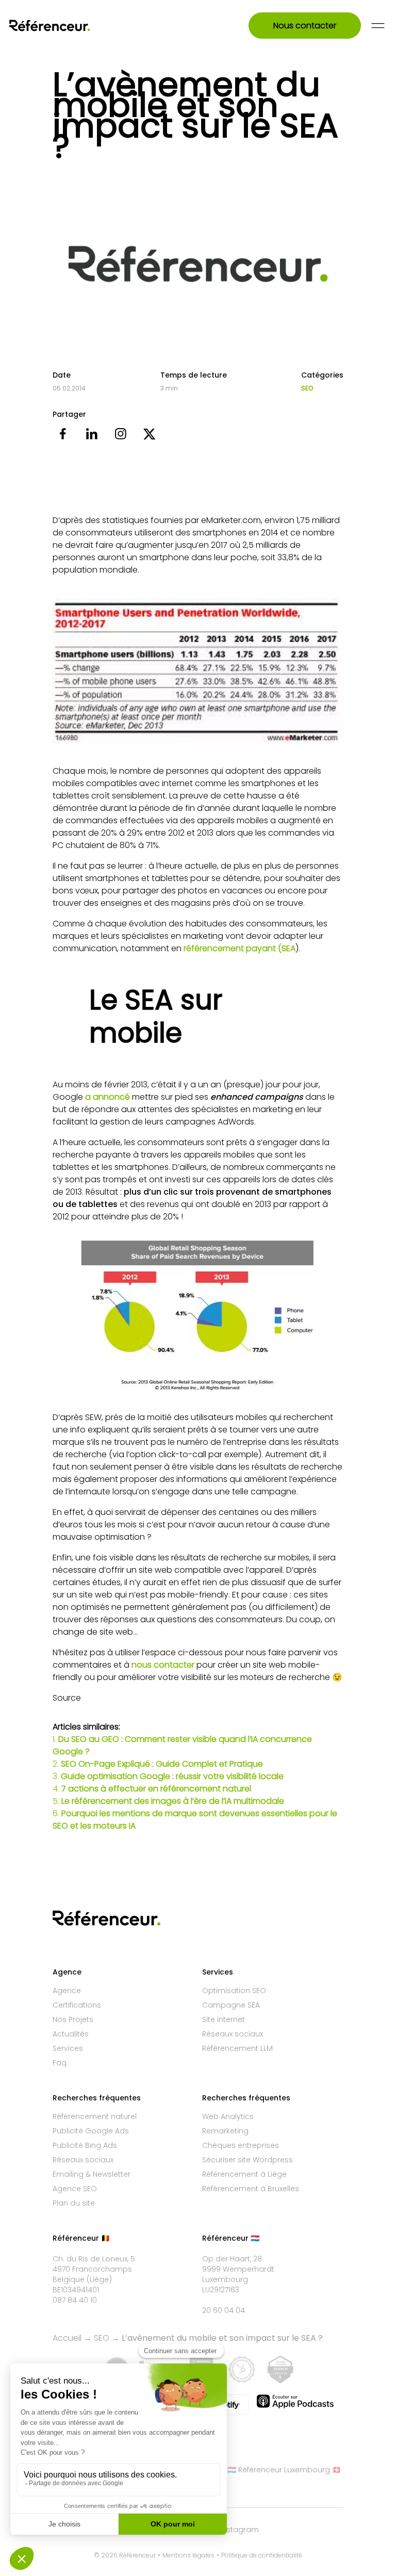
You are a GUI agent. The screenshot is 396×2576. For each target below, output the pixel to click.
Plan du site (74, 2203)
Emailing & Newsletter (92, 2174)
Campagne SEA (231, 2005)
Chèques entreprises (241, 2145)
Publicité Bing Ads (85, 2145)
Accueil (67, 2338)
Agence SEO (75, 2189)
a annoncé (108, 1097)
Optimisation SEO (234, 1991)
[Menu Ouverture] (378, 26)
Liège (99, 2279)
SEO (307, 388)
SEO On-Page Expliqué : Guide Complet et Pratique (162, 1764)
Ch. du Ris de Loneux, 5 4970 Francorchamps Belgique (94, 2269)
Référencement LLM (237, 2048)
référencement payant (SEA (240, 948)
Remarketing (225, 2131)
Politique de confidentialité (262, 2555)
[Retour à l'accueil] (63, 26)
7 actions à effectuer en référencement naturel (156, 1789)
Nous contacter (305, 26)
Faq (60, 2063)
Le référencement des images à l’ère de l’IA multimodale (173, 1801)
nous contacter (163, 1665)
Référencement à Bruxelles (251, 2189)
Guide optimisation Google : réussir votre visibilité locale (172, 1776)
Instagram (240, 2530)
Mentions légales (188, 2555)
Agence (67, 1991)
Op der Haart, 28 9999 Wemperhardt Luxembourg (238, 2269)
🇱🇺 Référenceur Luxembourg (279, 2470)
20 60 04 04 (224, 2310)
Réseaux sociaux (233, 2034)
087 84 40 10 (75, 2300)
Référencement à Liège (244, 2174)
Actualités (71, 2034)
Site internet (224, 2019)
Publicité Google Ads (91, 2131)
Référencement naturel (95, 2116)
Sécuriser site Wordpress (247, 2160)
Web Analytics (228, 2116)
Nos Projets (73, 2019)
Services (68, 2048)
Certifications (77, 2005)
